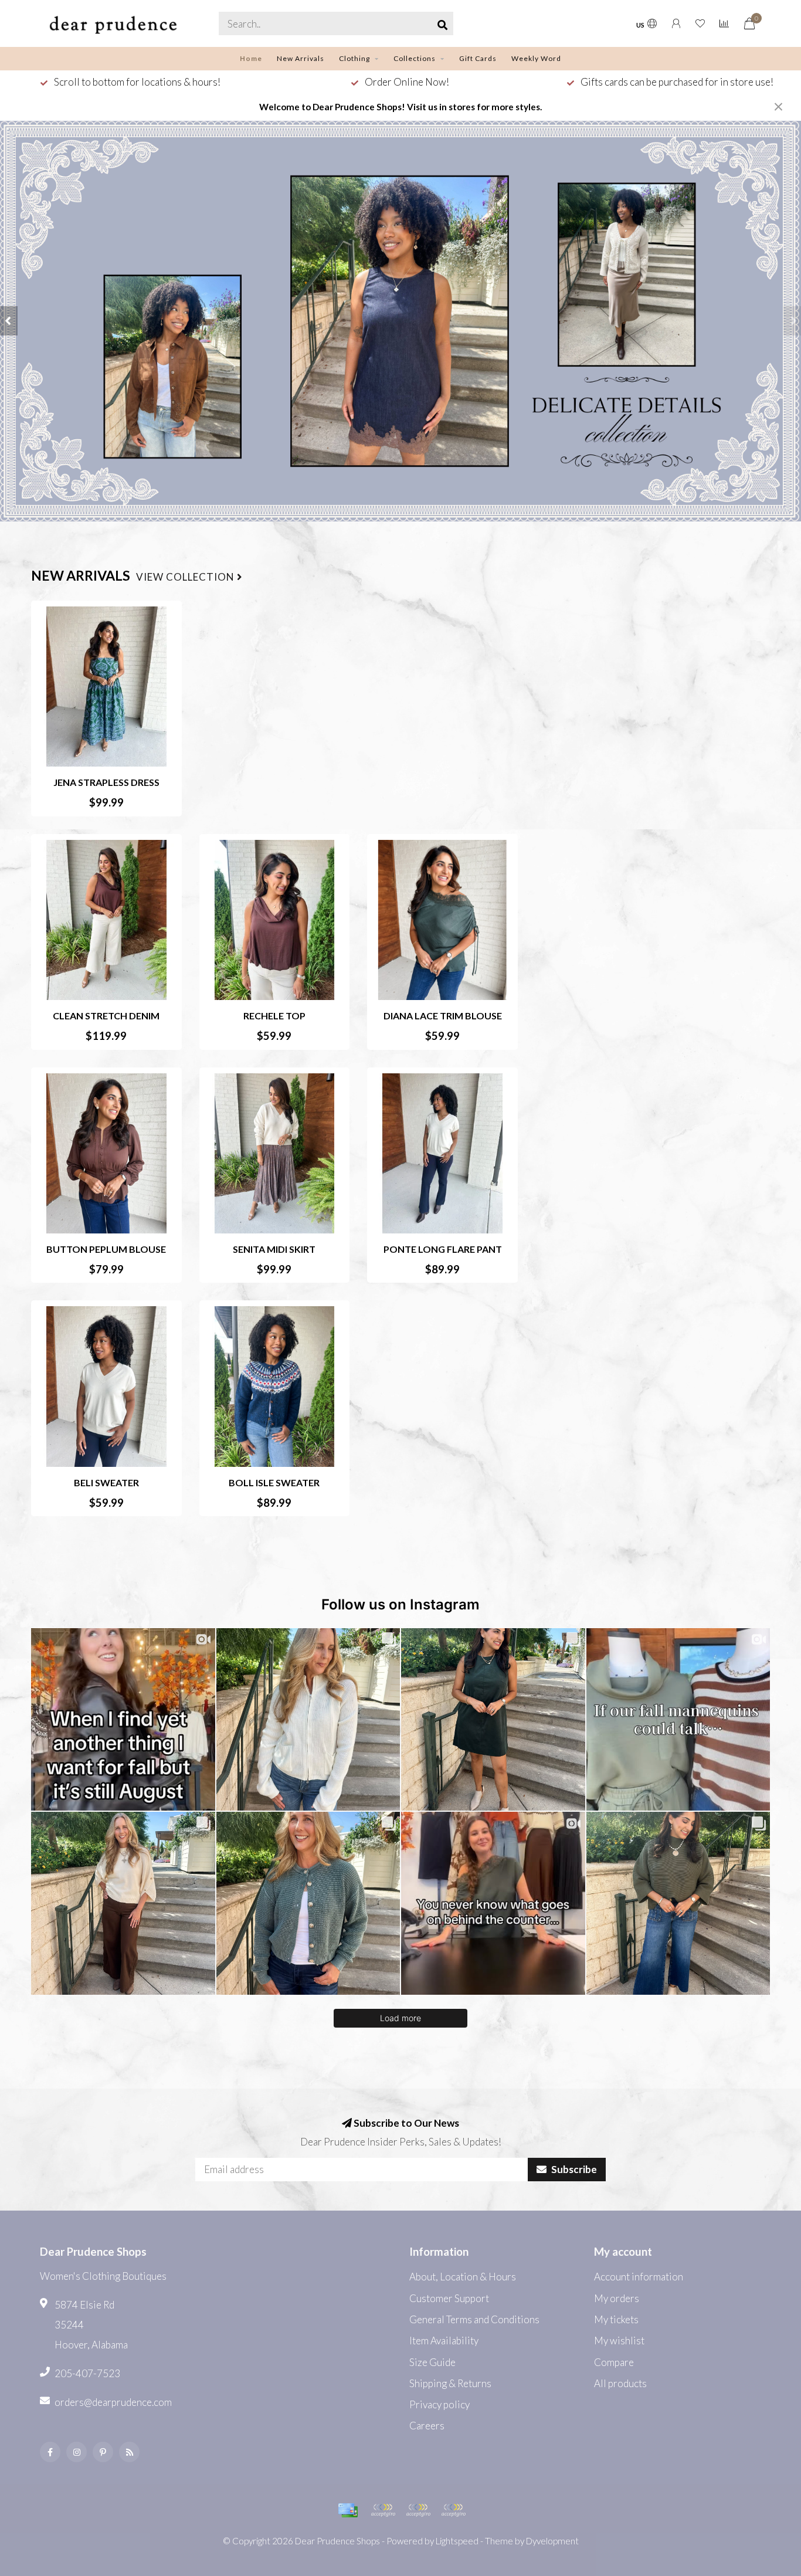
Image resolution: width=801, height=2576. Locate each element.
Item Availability (444, 2341)
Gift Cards (478, 58)
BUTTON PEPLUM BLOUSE (106, 1249)
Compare (614, 2362)
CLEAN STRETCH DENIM (106, 1016)
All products (620, 2383)
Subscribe (573, 2169)
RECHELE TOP (274, 1016)
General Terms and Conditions (474, 2319)
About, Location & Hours (463, 2277)
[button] (9, 321)
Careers (427, 2426)
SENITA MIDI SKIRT (274, 1249)
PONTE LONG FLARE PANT (443, 1249)
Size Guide (432, 2362)
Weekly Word (536, 58)
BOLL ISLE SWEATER (274, 1482)
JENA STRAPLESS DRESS (106, 782)
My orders (617, 2298)
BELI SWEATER (106, 1482)
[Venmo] (453, 2510)
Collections (415, 58)
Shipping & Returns (450, 2383)
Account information (639, 2277)
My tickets (616, 2319)
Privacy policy (439, 2404)
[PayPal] (383, 2510)
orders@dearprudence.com (113, 2402)
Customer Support (449, 2298)
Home (251, 58)
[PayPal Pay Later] (418, 2510)
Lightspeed (457, 2541)
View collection (186, 577)
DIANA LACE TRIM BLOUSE (443, 1016)
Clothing (354, 58)
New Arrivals (301, 58)
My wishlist (619, 2341)
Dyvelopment (552, 2541)
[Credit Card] (348, 2510)
